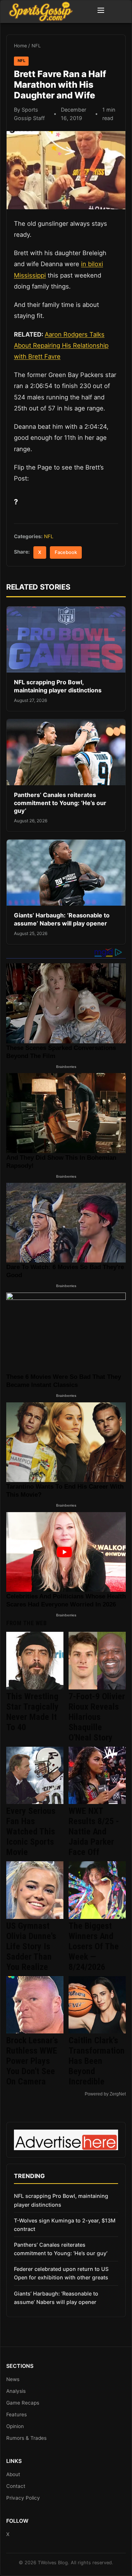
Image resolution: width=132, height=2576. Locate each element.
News (13, 2379)
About (13, 2474)
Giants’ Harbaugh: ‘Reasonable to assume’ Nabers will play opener (62, 919)
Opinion (15, 2426)
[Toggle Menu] (101, 11)
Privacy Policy (23, 2498)
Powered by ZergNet (105, 2094)
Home (20, 46)
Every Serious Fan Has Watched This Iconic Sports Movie (31, 1832)
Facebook (66, 552)
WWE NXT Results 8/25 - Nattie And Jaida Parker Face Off (94, 1832)
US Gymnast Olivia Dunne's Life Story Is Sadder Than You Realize (31, 1946)
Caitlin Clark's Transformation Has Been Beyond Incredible (97, 2061)
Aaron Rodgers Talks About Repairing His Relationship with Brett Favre (61, 345)
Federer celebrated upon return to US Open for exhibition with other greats (61, 2273)
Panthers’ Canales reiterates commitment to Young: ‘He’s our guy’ (60, 803)
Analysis (16, 2391)
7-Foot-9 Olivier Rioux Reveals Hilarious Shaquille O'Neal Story (97, 1717)
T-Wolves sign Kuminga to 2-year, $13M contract (65, 2225)
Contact (16, 2486)
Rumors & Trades (26, 2438)
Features (16, 2414)
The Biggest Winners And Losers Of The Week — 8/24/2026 (94, 1946)
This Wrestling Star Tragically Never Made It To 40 (32, 1712)
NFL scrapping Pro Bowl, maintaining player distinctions (58, 686)
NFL (36, 46)
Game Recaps (23, 2403)
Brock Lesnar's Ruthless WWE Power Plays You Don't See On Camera (32, 2061)
